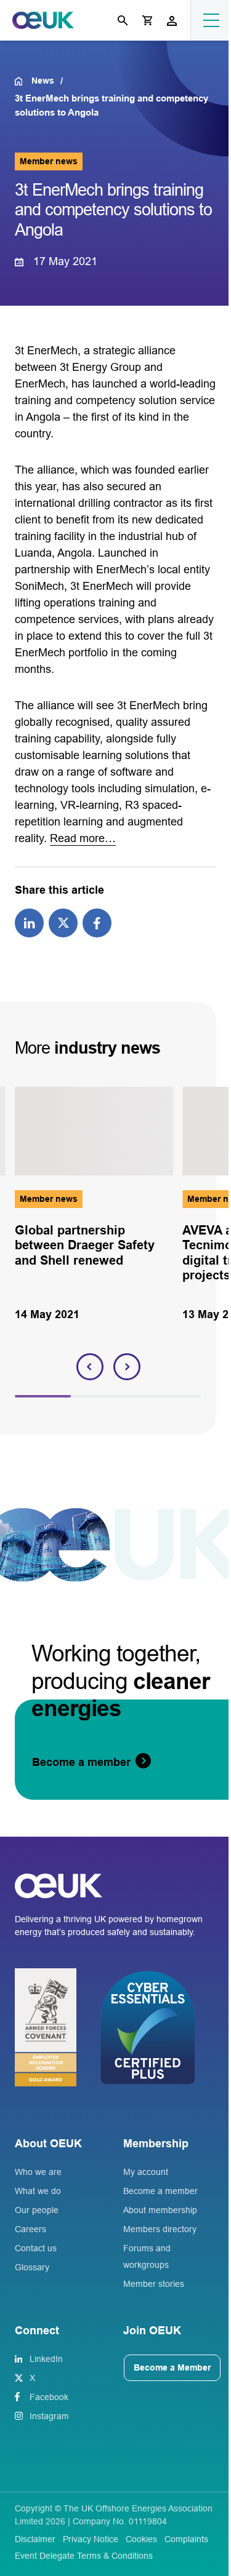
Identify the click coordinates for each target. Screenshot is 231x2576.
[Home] (23, 81)
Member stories (154, 2284)
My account (146, 2172)
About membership (160, 2210)
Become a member (160, 2191)
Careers (30, 2229)
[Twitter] (63, 922)
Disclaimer (35, 2539)
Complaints (186, 2539)
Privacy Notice (91, 2539)
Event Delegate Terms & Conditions (84, 2556)
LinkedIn (46, 2359)
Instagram (49, 2416)
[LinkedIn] (29, 922)
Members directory (160, 2229)
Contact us (36, 2248)
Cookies (141, 2539)
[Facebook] (97, 922)
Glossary (32, 2267)
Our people (37, 2210)
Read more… (83, 838)
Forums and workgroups (147, 2256)
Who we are (38, 2172)
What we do (38, 2191)
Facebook (49, 2397)
